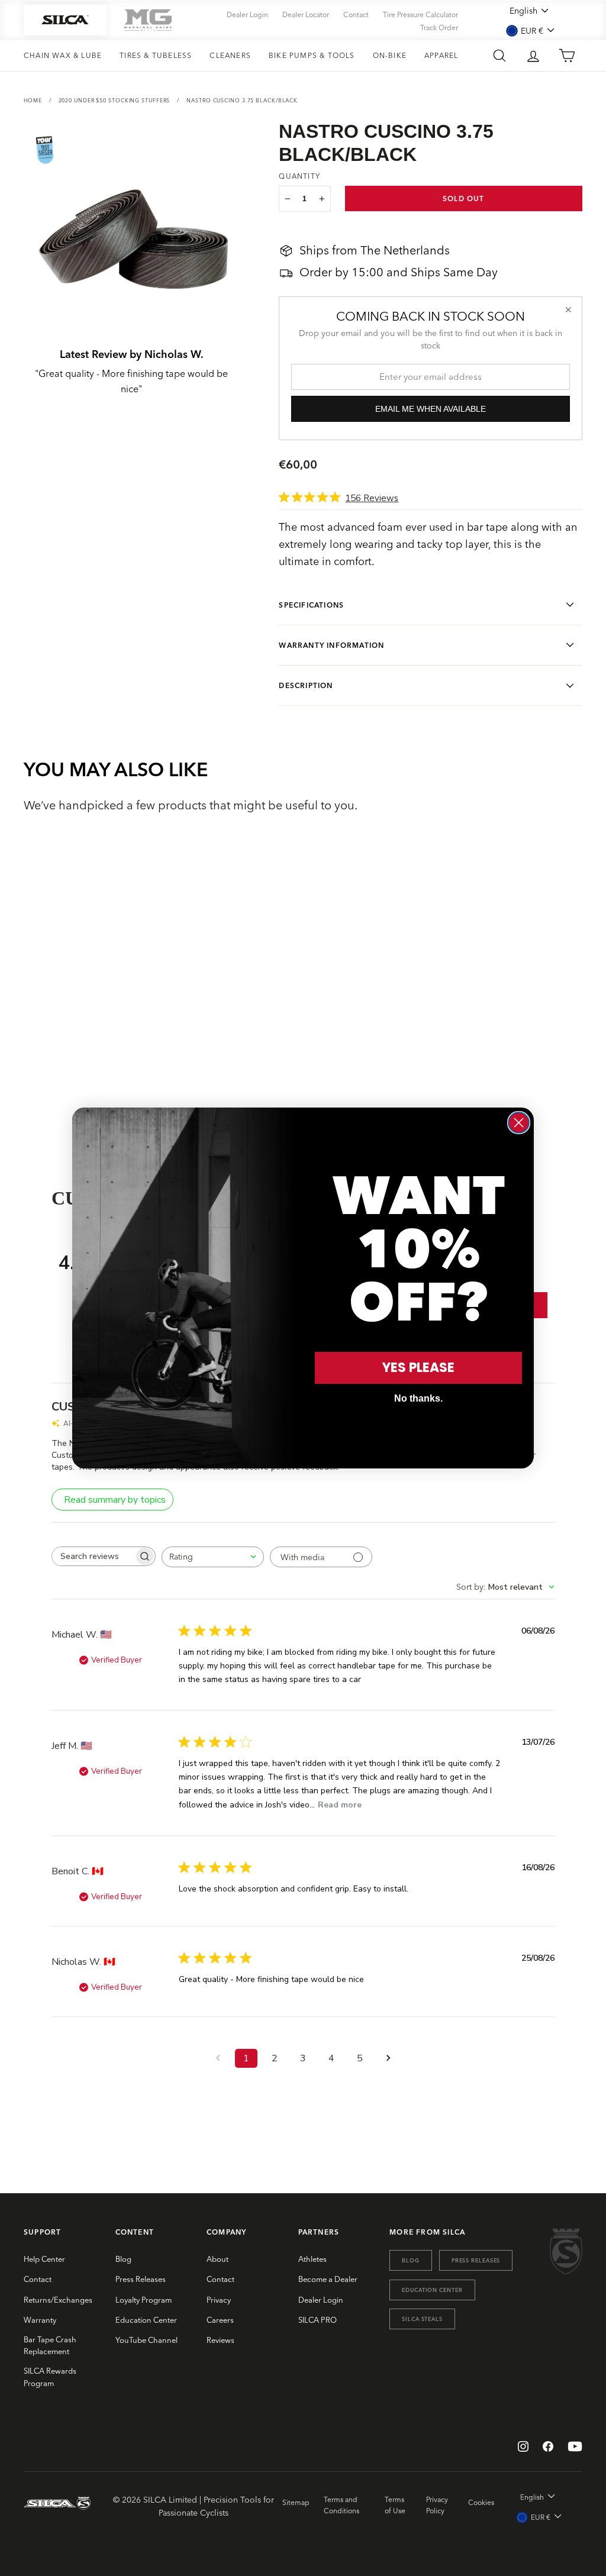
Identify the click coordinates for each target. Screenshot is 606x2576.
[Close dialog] (519, 1123)
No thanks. (418, 1398)
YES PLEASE (418, 1368)
